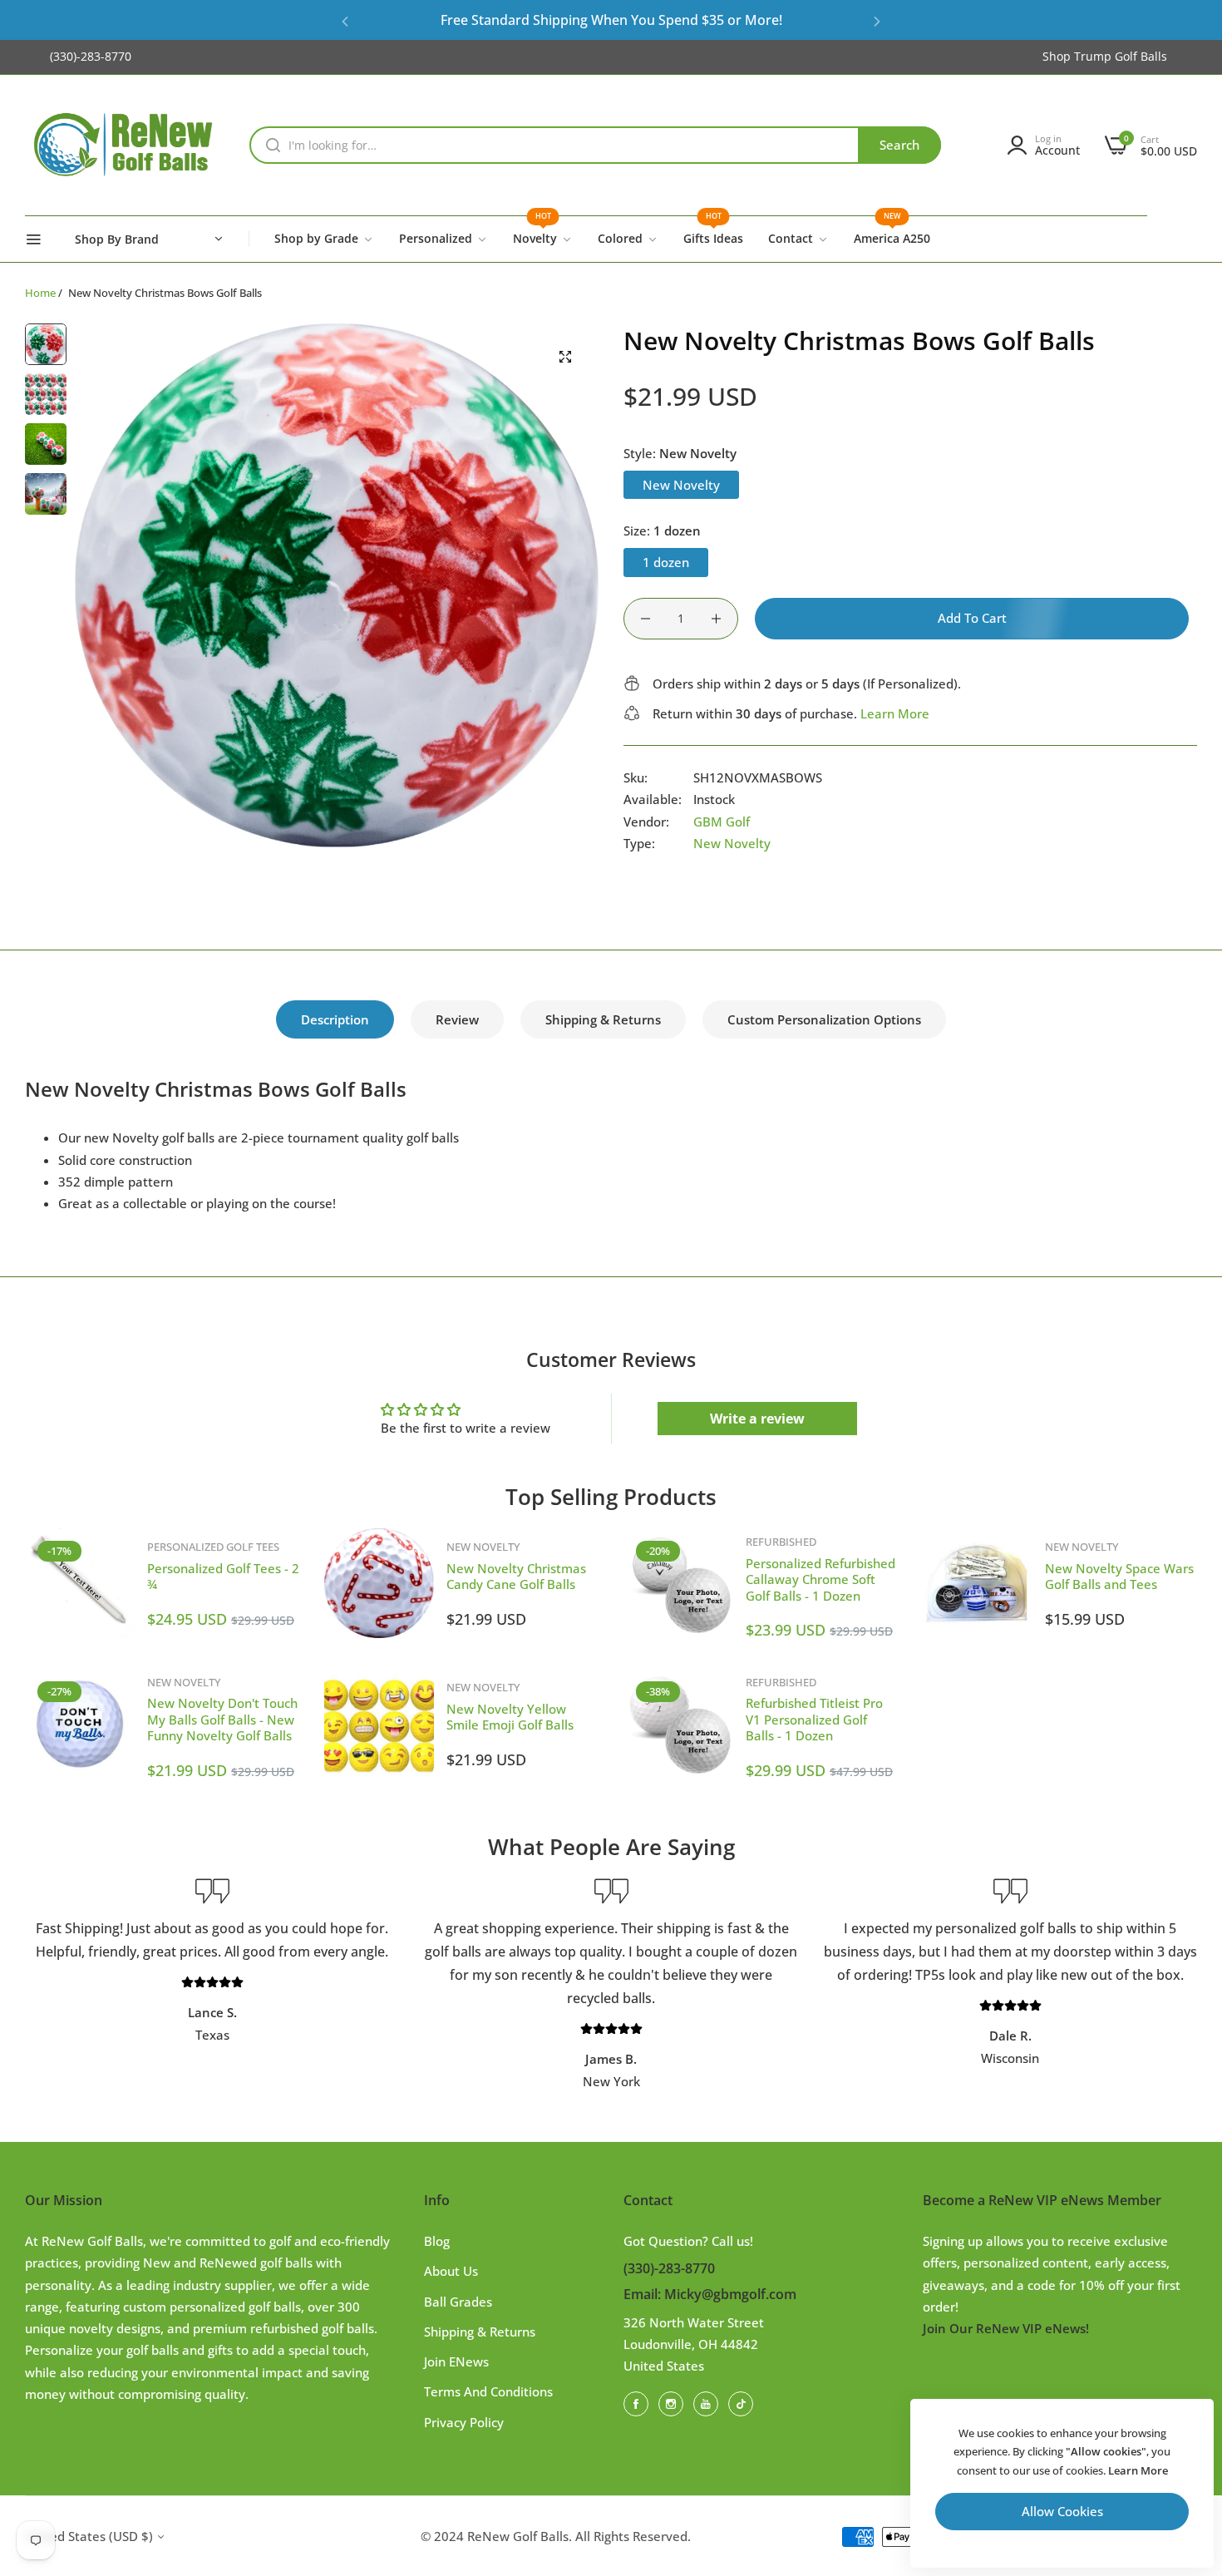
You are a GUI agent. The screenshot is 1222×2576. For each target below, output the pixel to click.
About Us (451, 2271)
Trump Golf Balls (1121, 56)
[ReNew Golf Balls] (125, 146)
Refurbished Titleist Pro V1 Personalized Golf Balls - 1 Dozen (814, 1719)
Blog (437, 2241)
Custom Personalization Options (824, 1019)
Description (335, 1019)
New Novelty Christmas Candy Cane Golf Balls (516, 1577)
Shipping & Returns (603, 1019)
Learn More (895, 713)
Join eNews (456, 2361)
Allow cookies (1062, 2511)
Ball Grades (458, 2302)
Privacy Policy (464, 2422)
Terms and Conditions (488, 2391)
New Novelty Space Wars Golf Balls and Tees (1119, 1577)
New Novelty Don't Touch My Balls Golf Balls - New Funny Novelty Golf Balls (222, 1719)
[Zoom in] (565, 357)
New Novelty (732, 843)
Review (457, 1019)
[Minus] (645, 619)
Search (899, 145)
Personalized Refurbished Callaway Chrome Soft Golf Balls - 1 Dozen (820, 1579)
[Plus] (716, 619)
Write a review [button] (757, 1419)
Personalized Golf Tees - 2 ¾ (223, 1577)
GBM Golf (722, 822)
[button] (345, 20)
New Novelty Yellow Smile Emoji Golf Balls (510, 1717)
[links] (638, 2403)
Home (40, 293)
